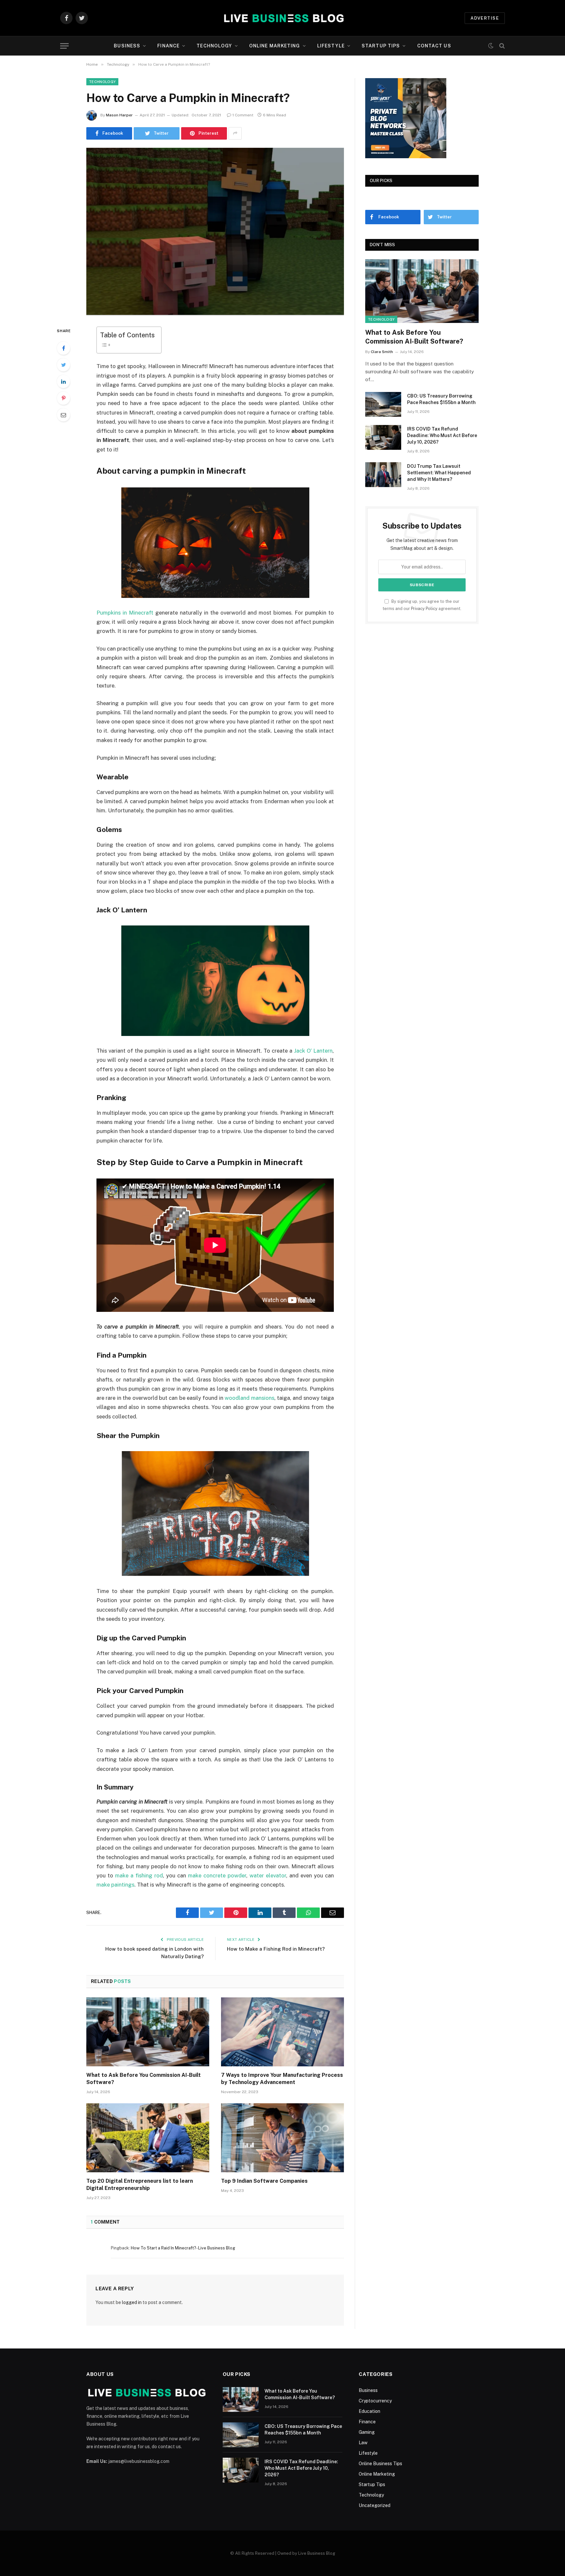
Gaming (367, 2432)
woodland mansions (249, 1398)
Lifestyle (331, 46)
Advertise (485, 18)
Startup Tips (381, 46)
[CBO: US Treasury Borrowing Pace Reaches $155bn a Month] (383, 404)
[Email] (63, 415)
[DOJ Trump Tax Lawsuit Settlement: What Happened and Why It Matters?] (383, 475)
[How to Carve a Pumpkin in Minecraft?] (215, 232)
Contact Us (434, 46)
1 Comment (243, 115)
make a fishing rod (139, 1875)
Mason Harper (119, 115)
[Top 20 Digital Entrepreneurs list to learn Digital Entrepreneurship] (148, 2138)
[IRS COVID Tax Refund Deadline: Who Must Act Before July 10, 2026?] (383, 437)
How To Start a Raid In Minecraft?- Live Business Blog (183, 2248)
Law (363, 2443)
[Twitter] (63, 365)
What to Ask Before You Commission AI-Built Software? (144, 2079)
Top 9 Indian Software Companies (264, 2181)
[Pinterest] (63, 398)
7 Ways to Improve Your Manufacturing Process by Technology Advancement (282, 2079)
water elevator (268, 1875)
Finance (168, 46)
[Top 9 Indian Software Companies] (282, 2138)
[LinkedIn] (63, 381)
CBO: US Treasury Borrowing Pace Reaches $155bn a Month (441, 399)
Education (369, 2411)
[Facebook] (63, 348)
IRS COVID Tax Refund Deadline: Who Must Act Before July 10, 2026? (442, 435)
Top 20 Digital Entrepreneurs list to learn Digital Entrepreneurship (140, 2185)
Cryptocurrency (375, 2401)
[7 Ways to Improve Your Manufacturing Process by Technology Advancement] (282, 2032)
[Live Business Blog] (283, 18)
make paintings (115, 1885)
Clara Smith (382, 352)
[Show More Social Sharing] (235, 133)
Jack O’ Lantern (313, 1051)
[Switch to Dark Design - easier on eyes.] (491, 46)
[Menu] (64, 46)
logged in (132, 2302)
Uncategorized (375, 2505)
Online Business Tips (380, 2464)
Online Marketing (275, 46)
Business (127, 46)
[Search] (501, 46)
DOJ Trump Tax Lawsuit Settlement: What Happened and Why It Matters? (439, 473)
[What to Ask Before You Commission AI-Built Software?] (148, 2032)
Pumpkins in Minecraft (125, 613)
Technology (214, 46)
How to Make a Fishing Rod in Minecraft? (276, 1949)
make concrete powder (217, 1875)
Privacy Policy (424, 609)
